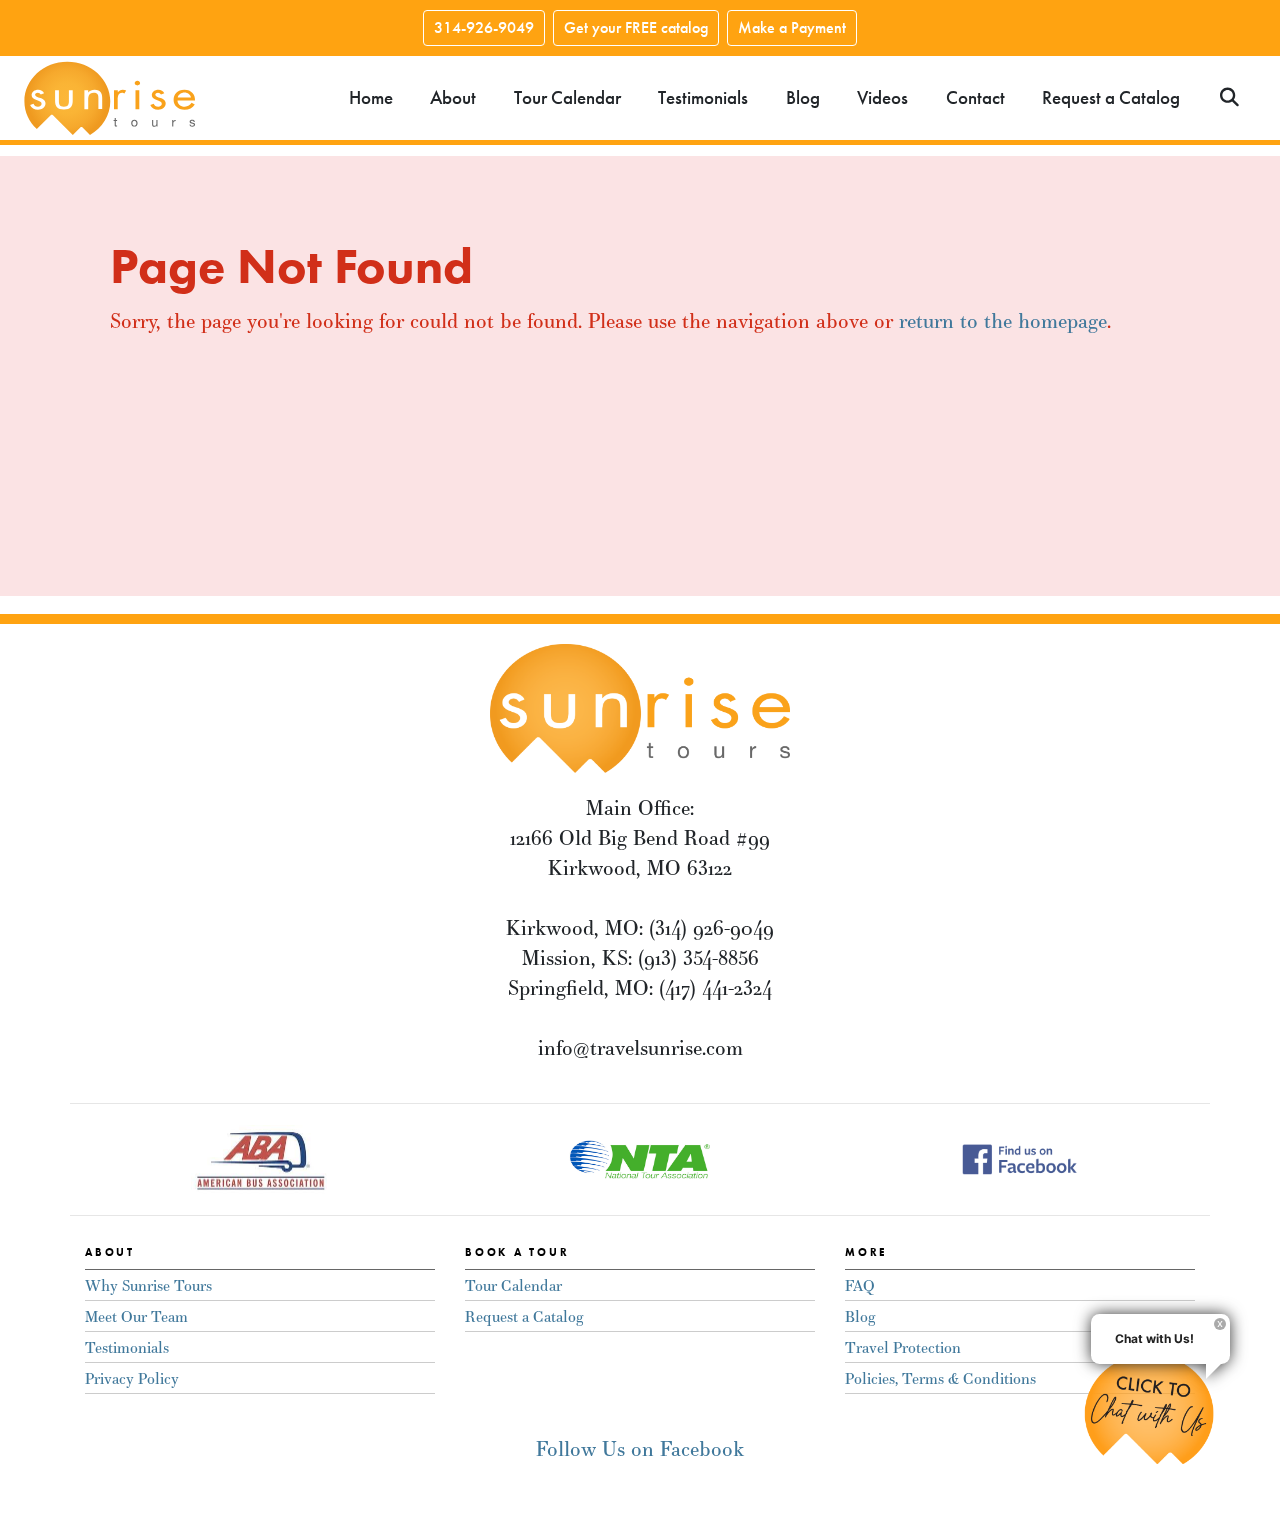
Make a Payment (792, 27)
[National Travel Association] (640, 1156)
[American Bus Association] (260, 1156)
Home (371, 97)
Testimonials (703, 97)
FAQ (860, 1285)
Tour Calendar (567, 97)
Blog (803, 97)
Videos (882, 97)
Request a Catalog (1111, 97)
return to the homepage (1003, 320)
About (453, 97)
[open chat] (1157, 1409)
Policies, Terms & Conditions (940, 1378)
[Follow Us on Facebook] (1020, 1156)
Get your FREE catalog (636, 27)
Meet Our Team (136, 1316)
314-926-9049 (484, 27)
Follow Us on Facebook (640, 1448)
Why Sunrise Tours (148, 1285)
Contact (975, 97)
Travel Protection (903, 1347)
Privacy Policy (132, 1378)
